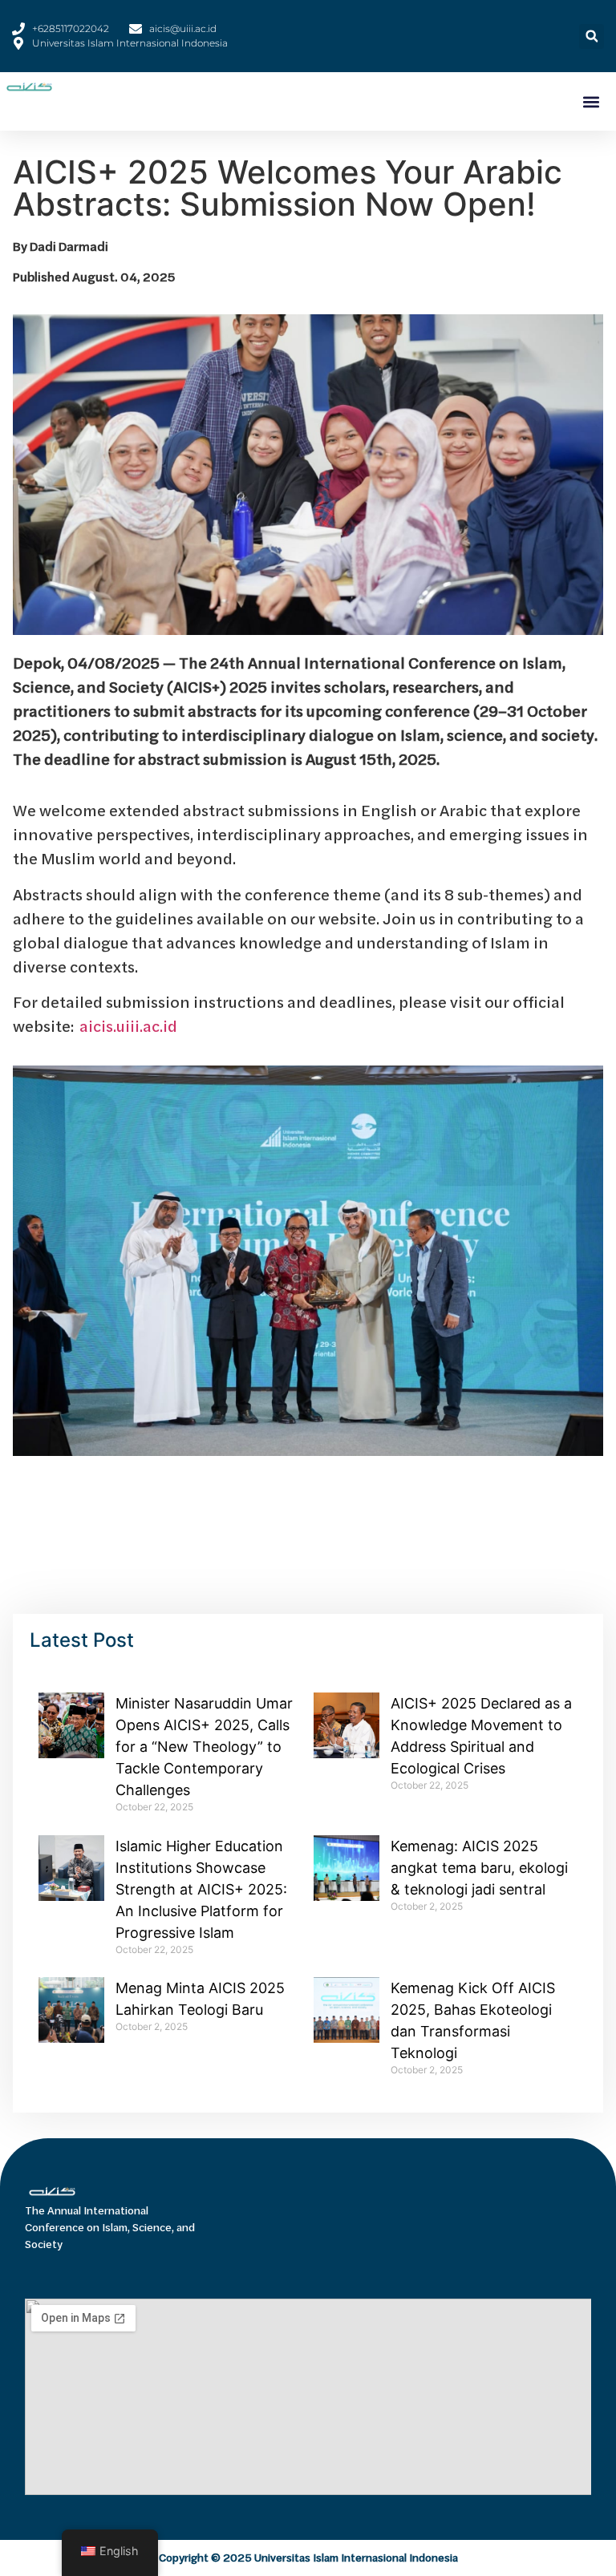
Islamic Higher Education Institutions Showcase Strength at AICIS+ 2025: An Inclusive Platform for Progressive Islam (201, 1889)
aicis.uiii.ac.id (128, 1026)
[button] (592, 36)
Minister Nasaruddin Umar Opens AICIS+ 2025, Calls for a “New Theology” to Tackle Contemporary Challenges (204, 1747)
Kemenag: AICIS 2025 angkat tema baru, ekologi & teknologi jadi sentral (479, 1868)
